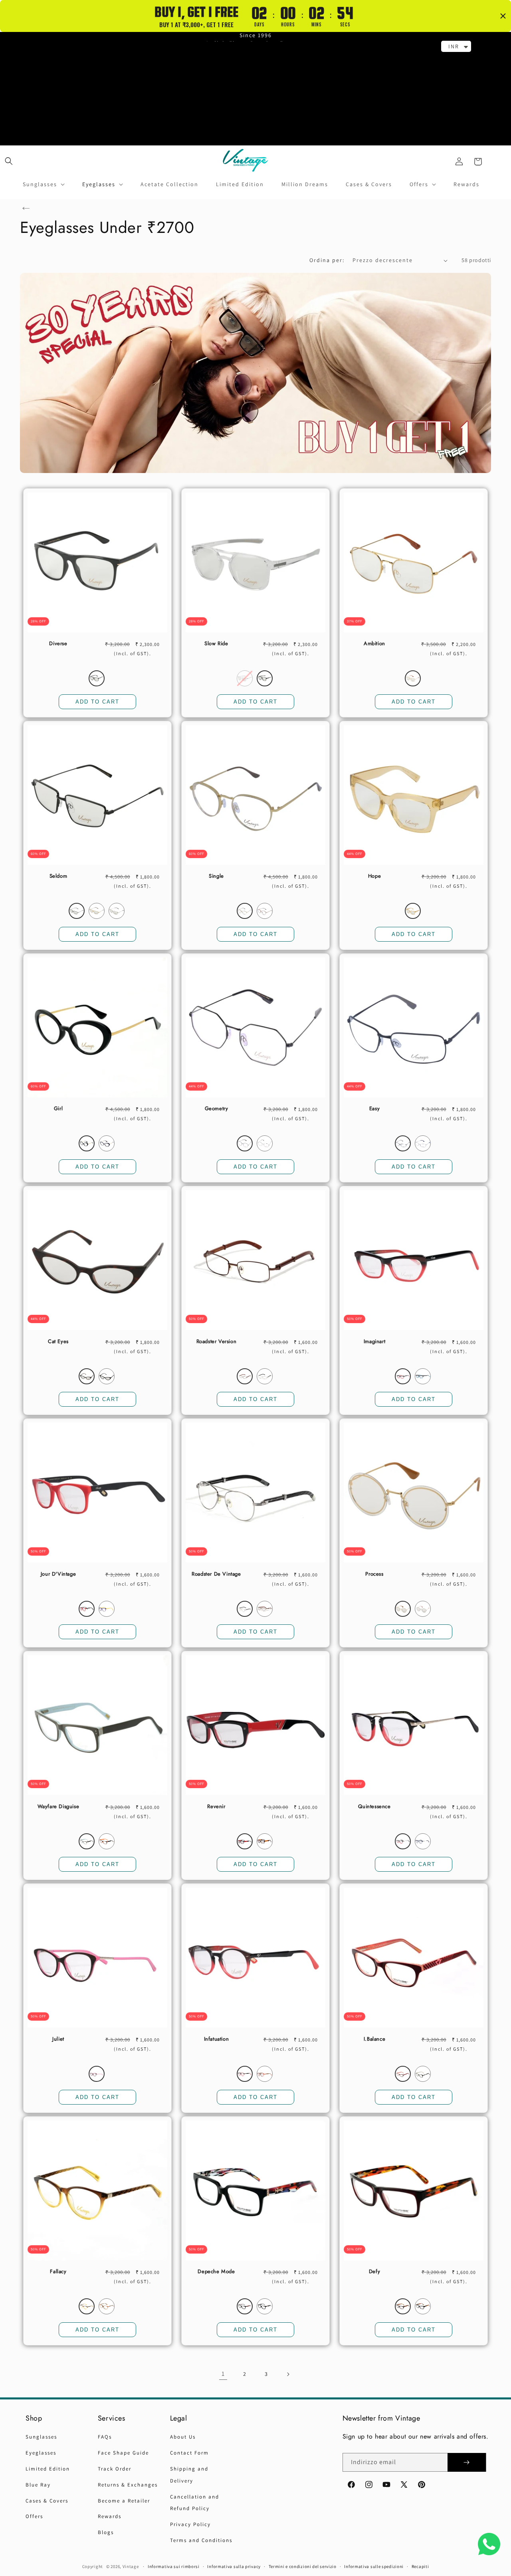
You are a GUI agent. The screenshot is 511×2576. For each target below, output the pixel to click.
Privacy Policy (190, 2524)
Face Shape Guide (123, 2453)
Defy (374, 2272)
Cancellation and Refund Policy (195, 2503)
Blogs (106, 2532)
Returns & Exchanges (128, 2485)
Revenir (216, 1807)
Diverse (58, 644)
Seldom (58, 876)
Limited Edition (48, 2469)
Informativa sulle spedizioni (374, 2566)
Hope (374, 876)
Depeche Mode (216, 2272)
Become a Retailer (124, 2501)
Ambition (374, 644)
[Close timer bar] (503, 16)
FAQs (105, 2437)
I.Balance (374, 2039)
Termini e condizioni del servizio (303, 2566)
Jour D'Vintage (58, 1574)
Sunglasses (41, 2437)
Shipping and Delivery (189, 2475)
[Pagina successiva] (288, 2374)
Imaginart (374, 1342)
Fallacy (58, 2272)
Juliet (58, 2039)
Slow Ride (216, 644)
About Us (183, 2437)
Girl (58, 1109)
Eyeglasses (41, 2453)
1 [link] (223, 2374)
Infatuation (217, 2039)
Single (216, 876)
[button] (9, 161)
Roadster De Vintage (216, 1574)
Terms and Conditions (201, 2540)
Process (374, 1574)
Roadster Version (217, 1342)
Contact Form (189, 2453)
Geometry (217, 1109)
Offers (34, 2516)
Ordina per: (327, 260)
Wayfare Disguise (58, 1807)
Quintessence (374, 1807)
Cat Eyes (58, 1342)
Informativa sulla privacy (234, 2566)
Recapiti (420, 2566)
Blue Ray (38, 2485)
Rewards (110, 2516)
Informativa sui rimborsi (174, 2566)
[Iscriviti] (467, 2462)
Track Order (115, 2469)
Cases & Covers (47, 2501)
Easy (374, 1109)
